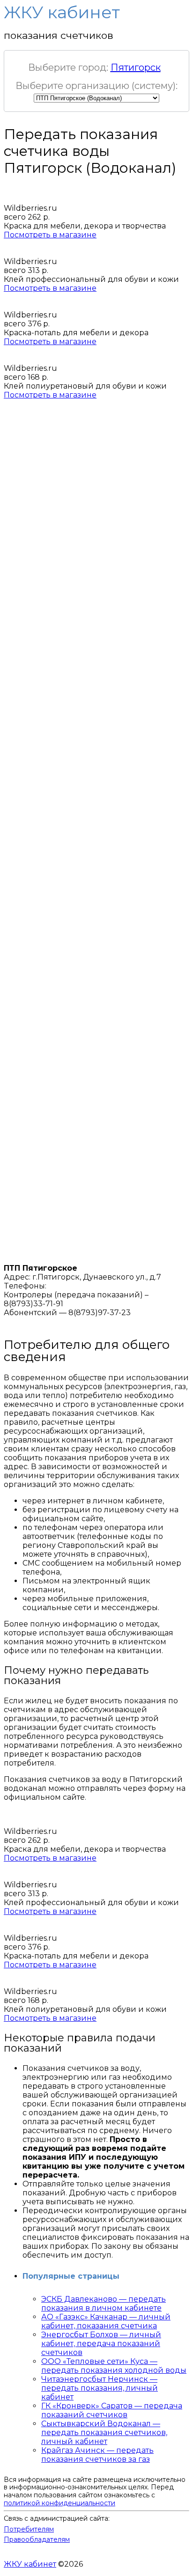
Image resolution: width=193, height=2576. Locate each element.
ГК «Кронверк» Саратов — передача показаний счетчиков (112, 2410)
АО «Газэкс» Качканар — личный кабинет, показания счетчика (106, 2321)
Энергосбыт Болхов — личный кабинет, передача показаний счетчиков (101, 2344)
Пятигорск (136, 67)
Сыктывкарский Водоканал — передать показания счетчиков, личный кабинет (104, 2432)
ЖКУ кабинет (30, 2564)
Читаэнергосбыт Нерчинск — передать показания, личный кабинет (100, 2388)
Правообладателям (37, 2539)
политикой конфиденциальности (59, 2503)
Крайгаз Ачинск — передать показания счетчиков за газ (97, 2455)
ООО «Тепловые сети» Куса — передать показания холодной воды (114, 2366)
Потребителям (29, 2529)
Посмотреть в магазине (50, 235)
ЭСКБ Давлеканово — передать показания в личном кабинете (104, 2304)
